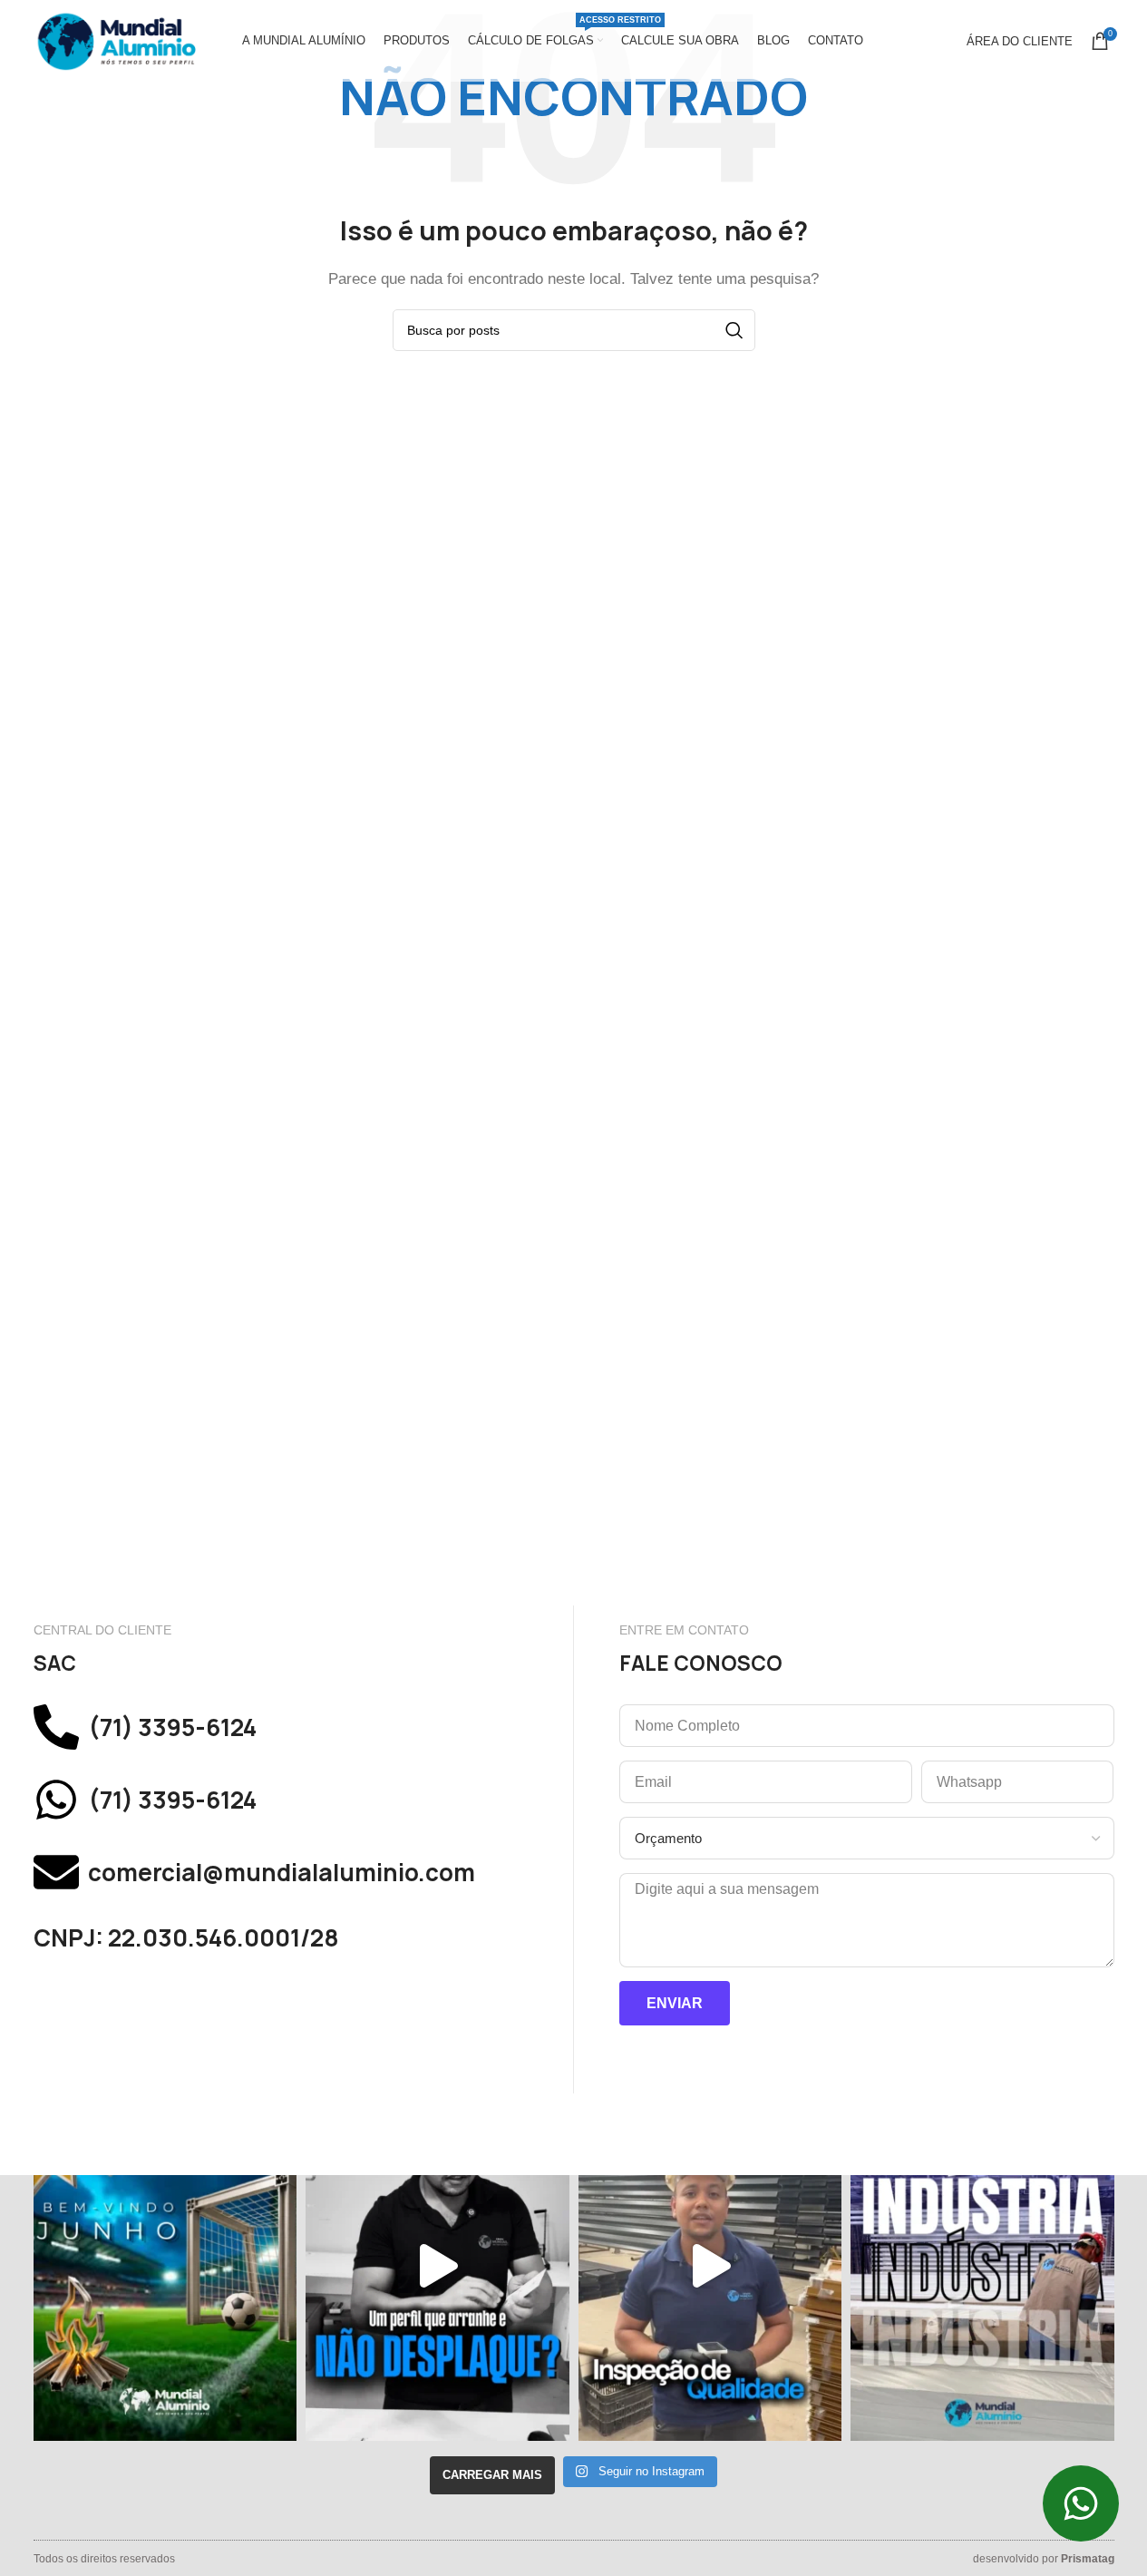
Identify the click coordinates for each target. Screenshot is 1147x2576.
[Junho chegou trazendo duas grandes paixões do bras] (165, 2266)
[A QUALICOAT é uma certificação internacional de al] (710, 2266)
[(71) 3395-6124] (56, 1727)
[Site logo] (115, 39)
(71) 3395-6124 (172, 1727)
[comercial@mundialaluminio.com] (56, 1872)
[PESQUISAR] (734, 330)
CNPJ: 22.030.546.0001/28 (186, 1938)
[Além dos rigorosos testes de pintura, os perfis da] (437, 2266)
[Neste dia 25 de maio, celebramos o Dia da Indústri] (982, 2266)
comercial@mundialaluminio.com (282, 1873)
